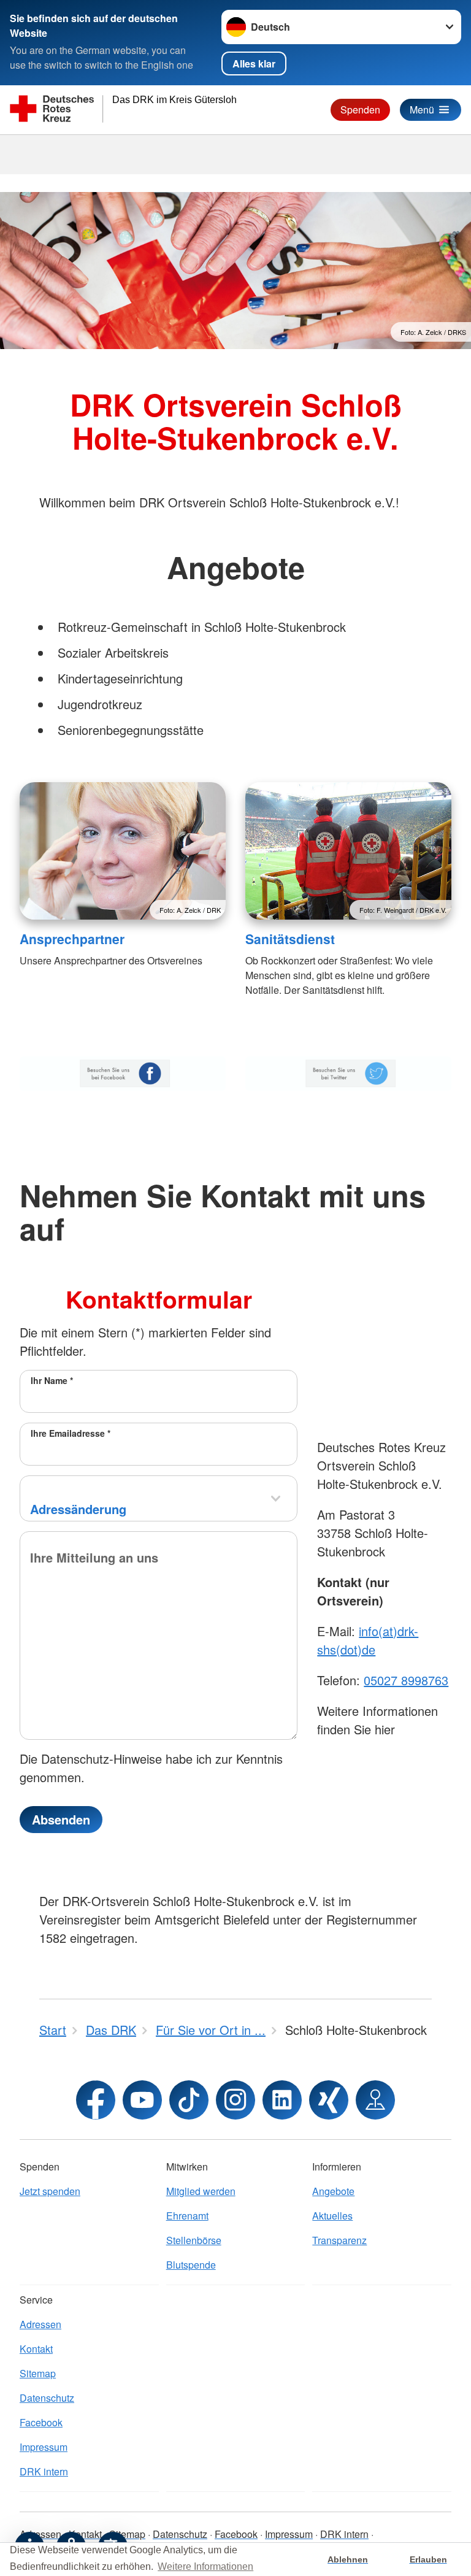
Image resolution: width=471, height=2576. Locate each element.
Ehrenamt (187, 2216)
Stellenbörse (194, 2240)
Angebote (333, 2191)
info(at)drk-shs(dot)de (368, 1640)
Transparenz (339, 2240)
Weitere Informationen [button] (205, 2566)
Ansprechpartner (72, 939)
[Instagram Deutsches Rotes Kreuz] (235, 2100)
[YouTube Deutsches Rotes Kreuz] (142, 2100)
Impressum (44, 2447)
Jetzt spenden (50, 2191)
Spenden (360, 110)
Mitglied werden (201, 2191)
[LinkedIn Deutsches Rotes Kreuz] (282, 2100)
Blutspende (191, 2265)
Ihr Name (52, 1380)
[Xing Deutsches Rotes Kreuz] (329, 2100)
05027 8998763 (406, 1680)
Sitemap (38, 2373)
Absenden (61, 1819)
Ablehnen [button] (348, 2559)
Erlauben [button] (428, 2559)
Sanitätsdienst (290, 939)
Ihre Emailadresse (71, 1433)
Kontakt (36, 2349)
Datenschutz (47, 2398)
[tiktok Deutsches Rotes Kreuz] (189, 2100)
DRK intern (44, 2471)
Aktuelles (332, 2216)
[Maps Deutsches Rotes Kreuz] (375, 2100)
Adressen (40, 2324)
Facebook (41, 2422)
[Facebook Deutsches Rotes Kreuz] (96, 2100)
